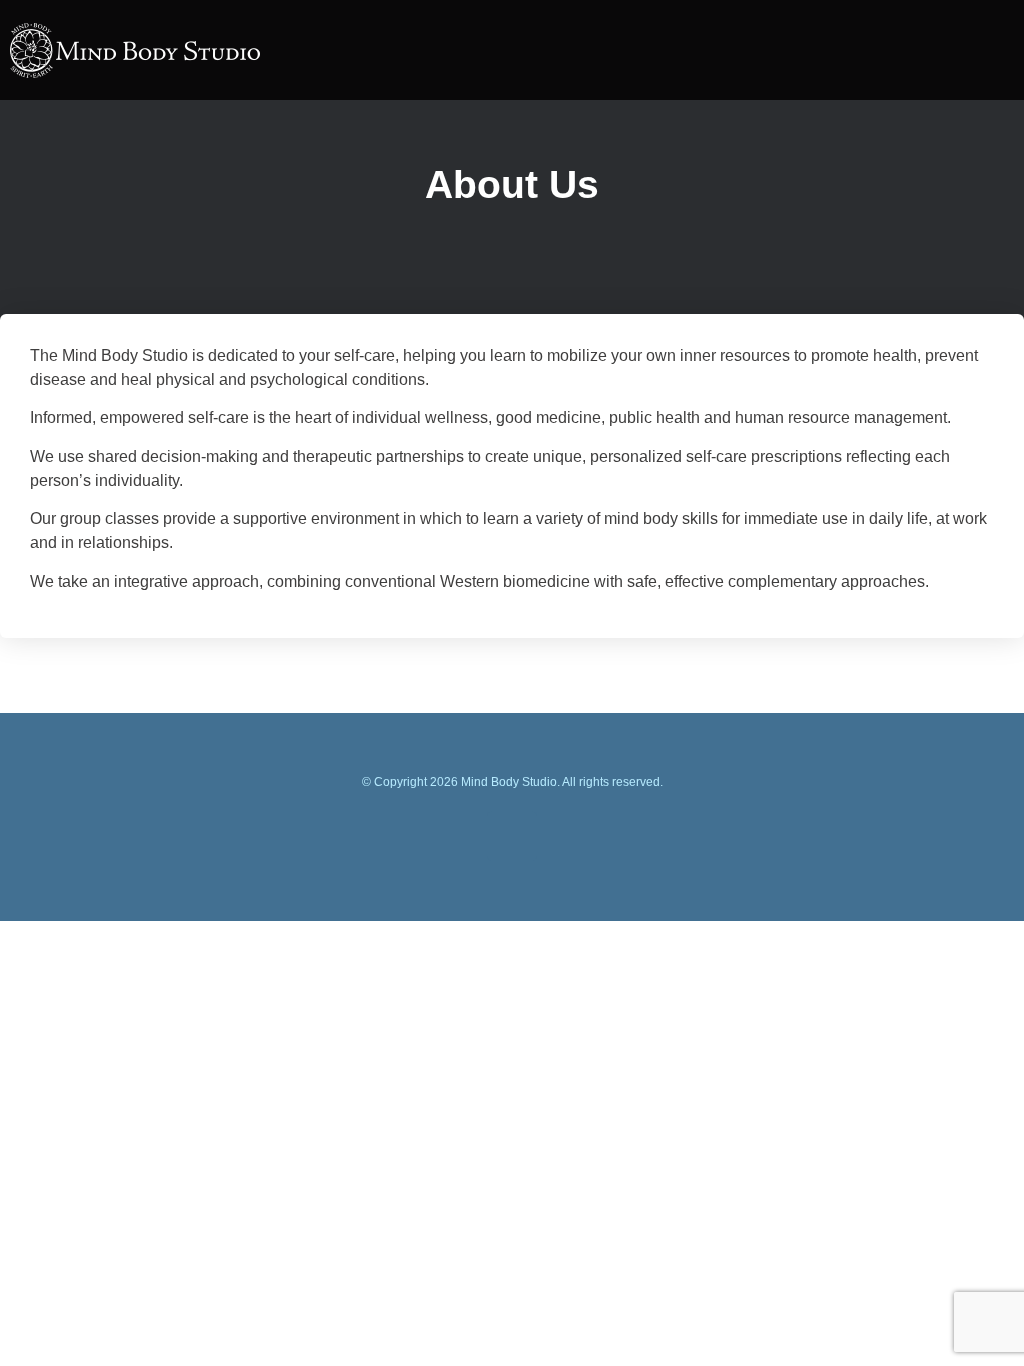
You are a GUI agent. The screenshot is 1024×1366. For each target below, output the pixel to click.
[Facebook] (512, 836)
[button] (964, 52)
